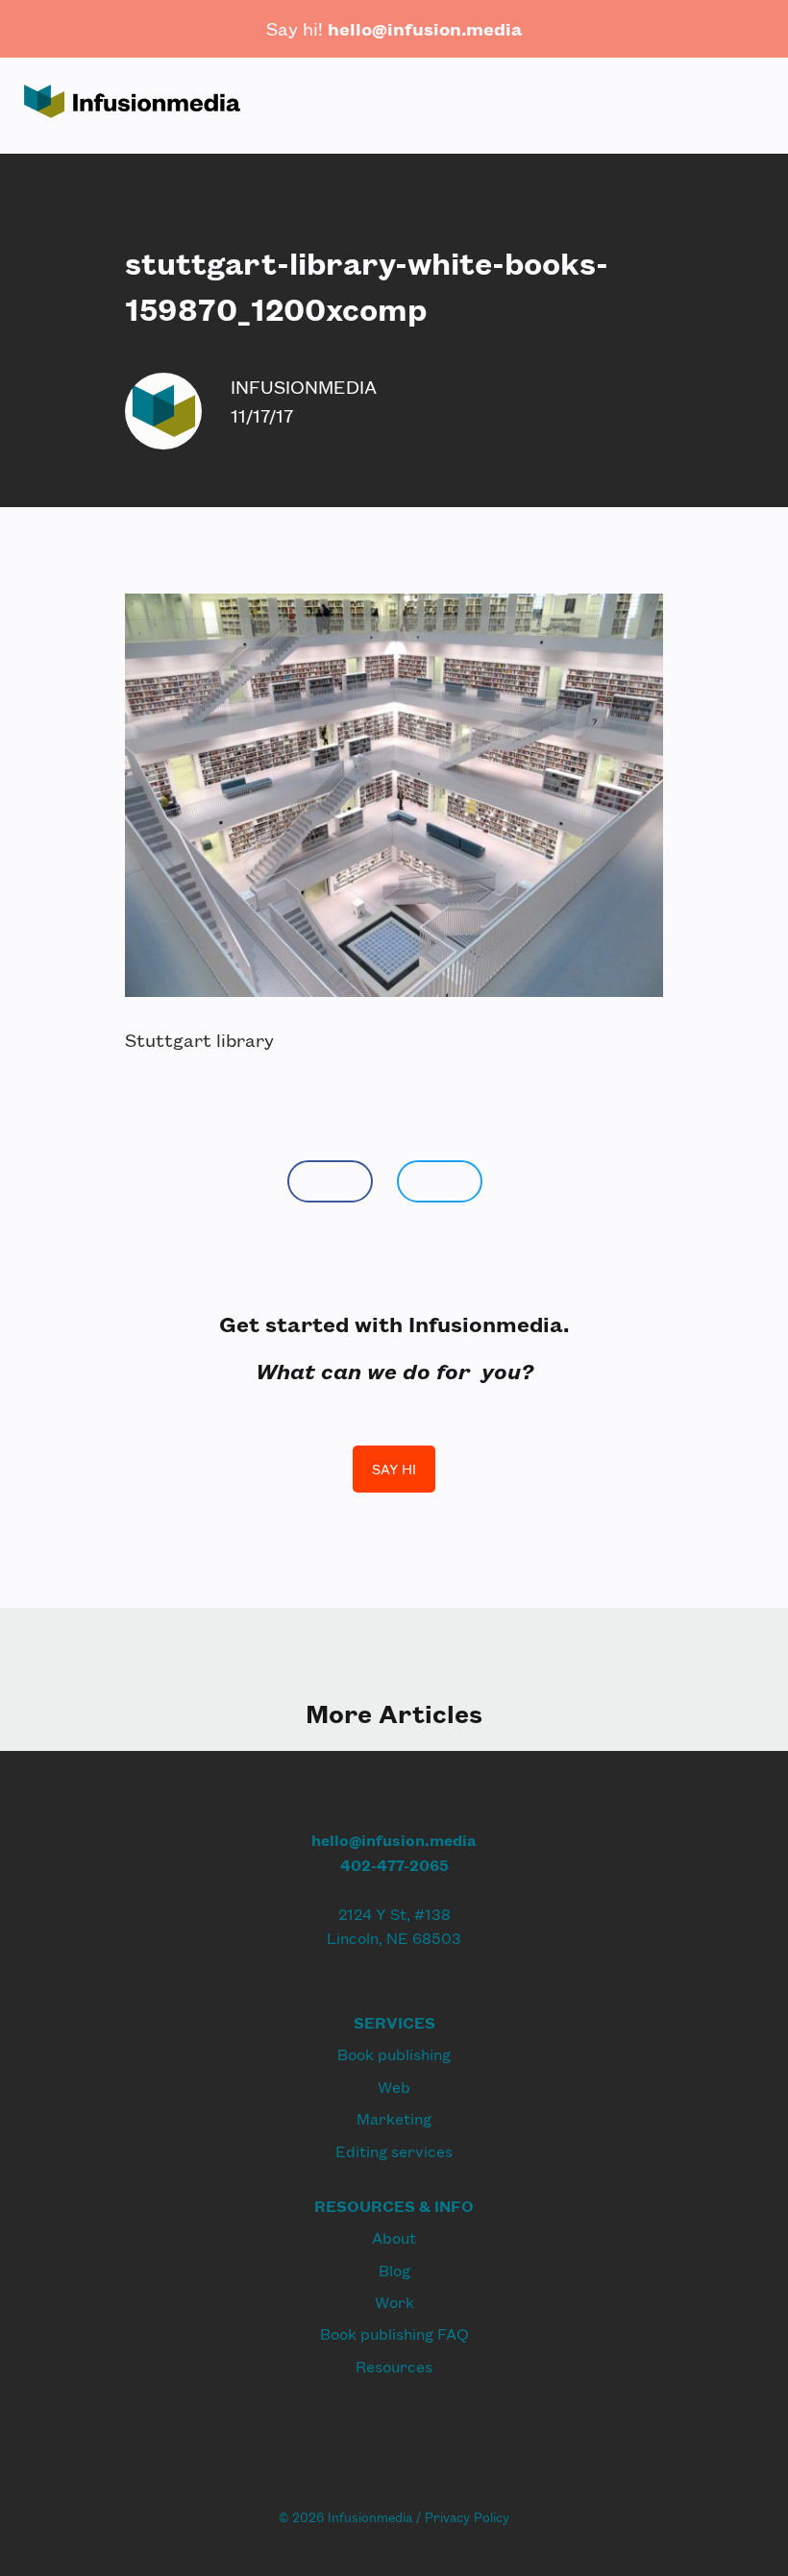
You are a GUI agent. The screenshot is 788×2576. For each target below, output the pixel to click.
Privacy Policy (467, 2517)
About (394, 2237)
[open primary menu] (737, 104)
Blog (394, 2270)
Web (394, 2087)
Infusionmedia (304, 387)
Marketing (394, 2118)
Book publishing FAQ (394, 2333)
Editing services (394, 2151)
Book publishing (394, 2054)
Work (394, 2302)
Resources (394, 2366)
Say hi (394, 1469)
